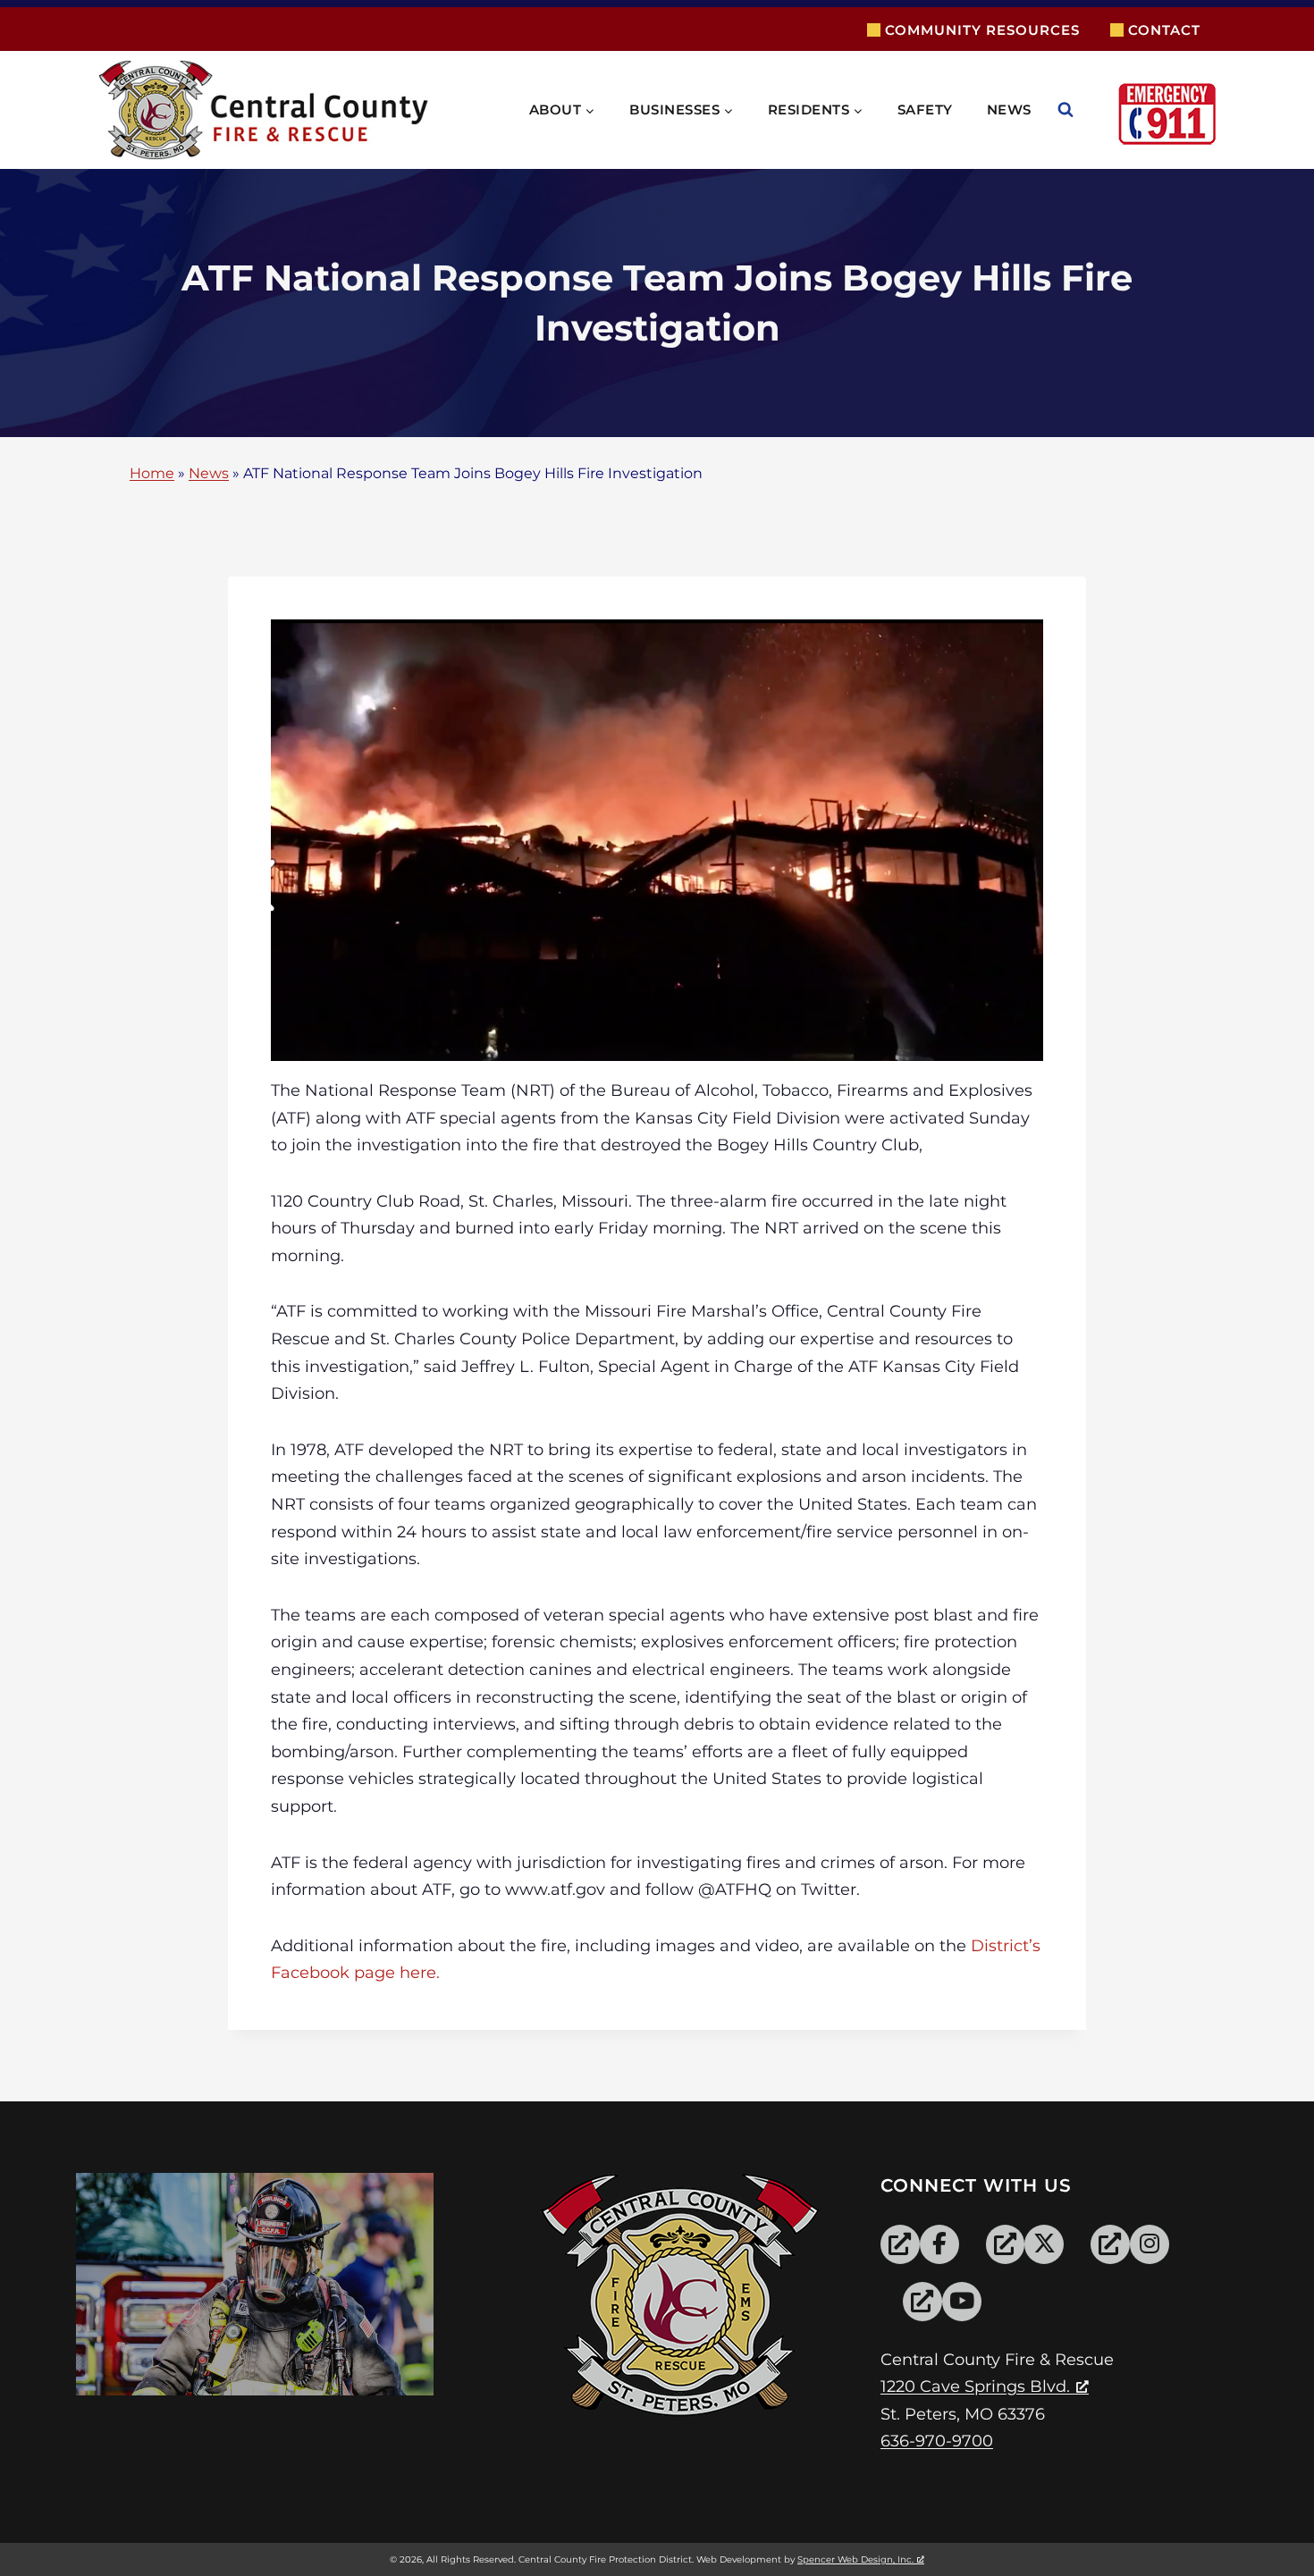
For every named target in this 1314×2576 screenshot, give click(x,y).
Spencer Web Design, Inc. (855, 2559)
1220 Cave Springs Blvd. (975, 2387)
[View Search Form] (1083, 110)
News (1009, 109)
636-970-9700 (937, 2441)
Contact (1164, 30)
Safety (925, 109)
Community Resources (982, 30)
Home (152, 474)
